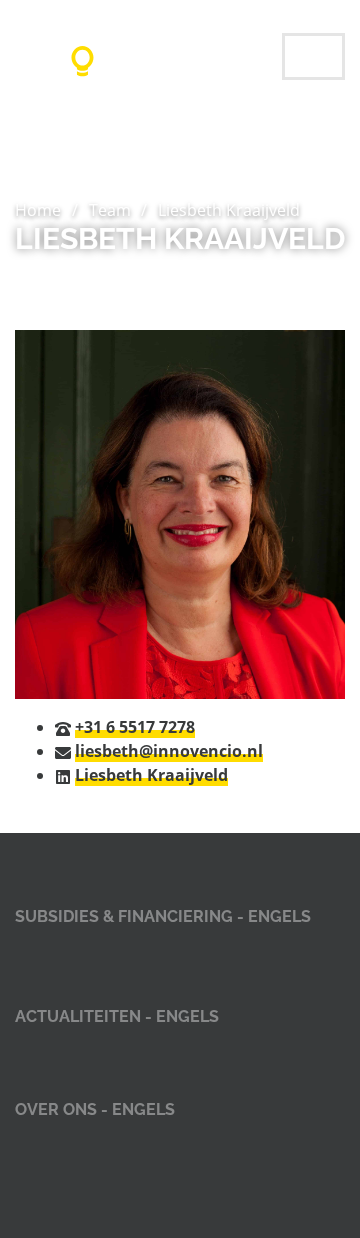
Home (38, 210)
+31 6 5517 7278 (135, 727)
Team (110, 210)
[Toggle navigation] (313, 56)
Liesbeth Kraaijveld (151, 775)
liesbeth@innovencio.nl (169, 751)
